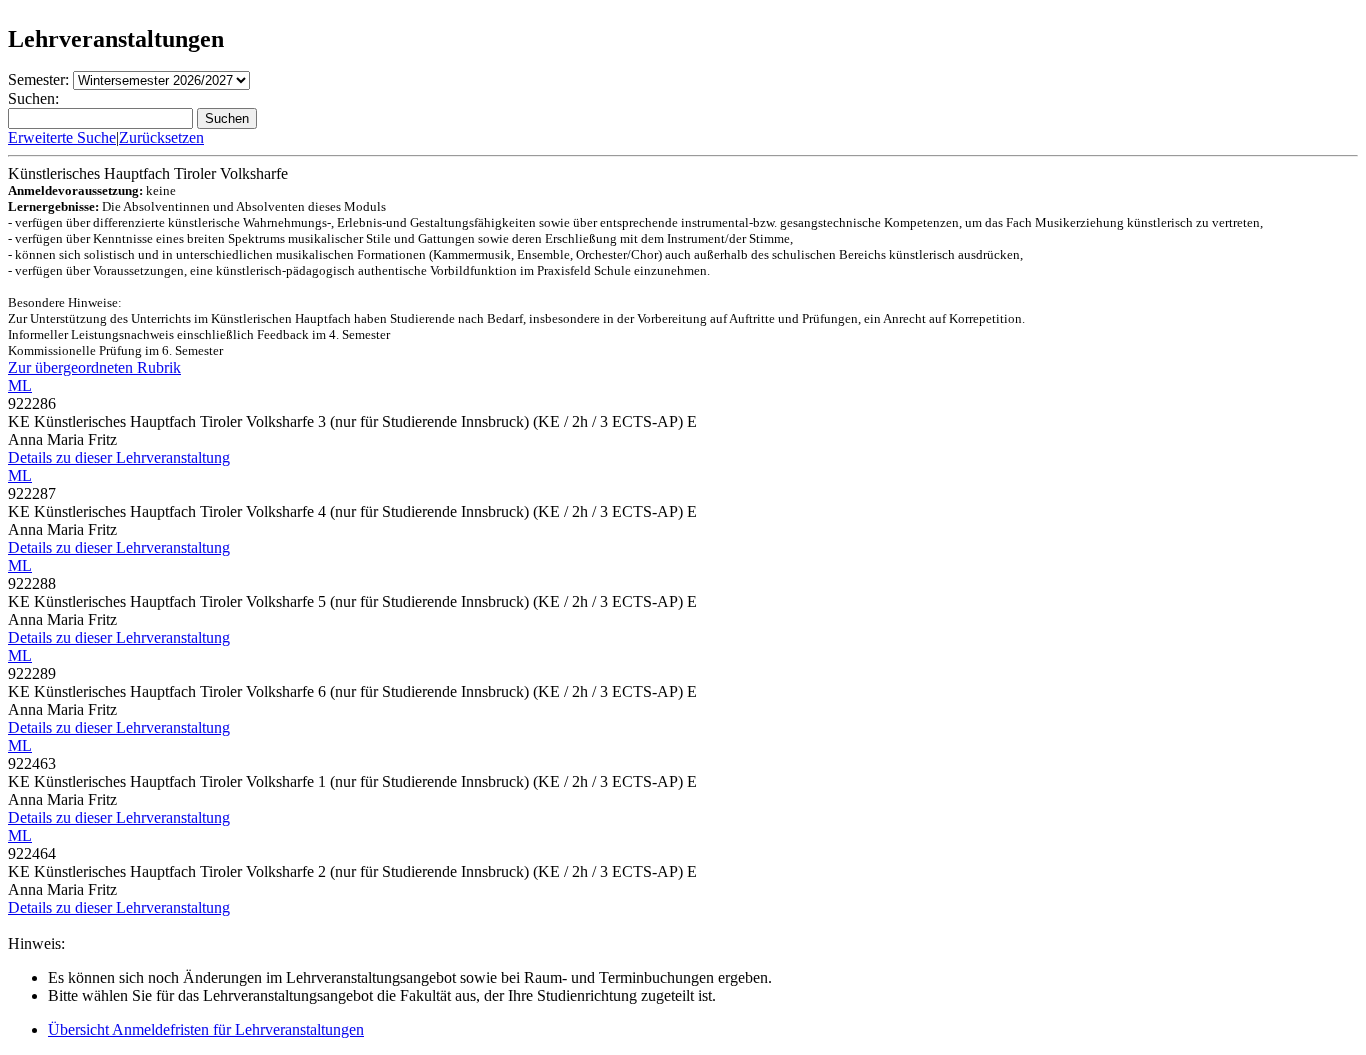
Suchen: (33, 98)
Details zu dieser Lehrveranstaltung (119, 457)
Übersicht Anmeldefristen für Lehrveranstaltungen (206, 1029)
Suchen (227, 118)
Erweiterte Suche (62, 137)
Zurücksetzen (161, 137)
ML (20, 385)
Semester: (38, 79)
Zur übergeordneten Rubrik (94, 367)
